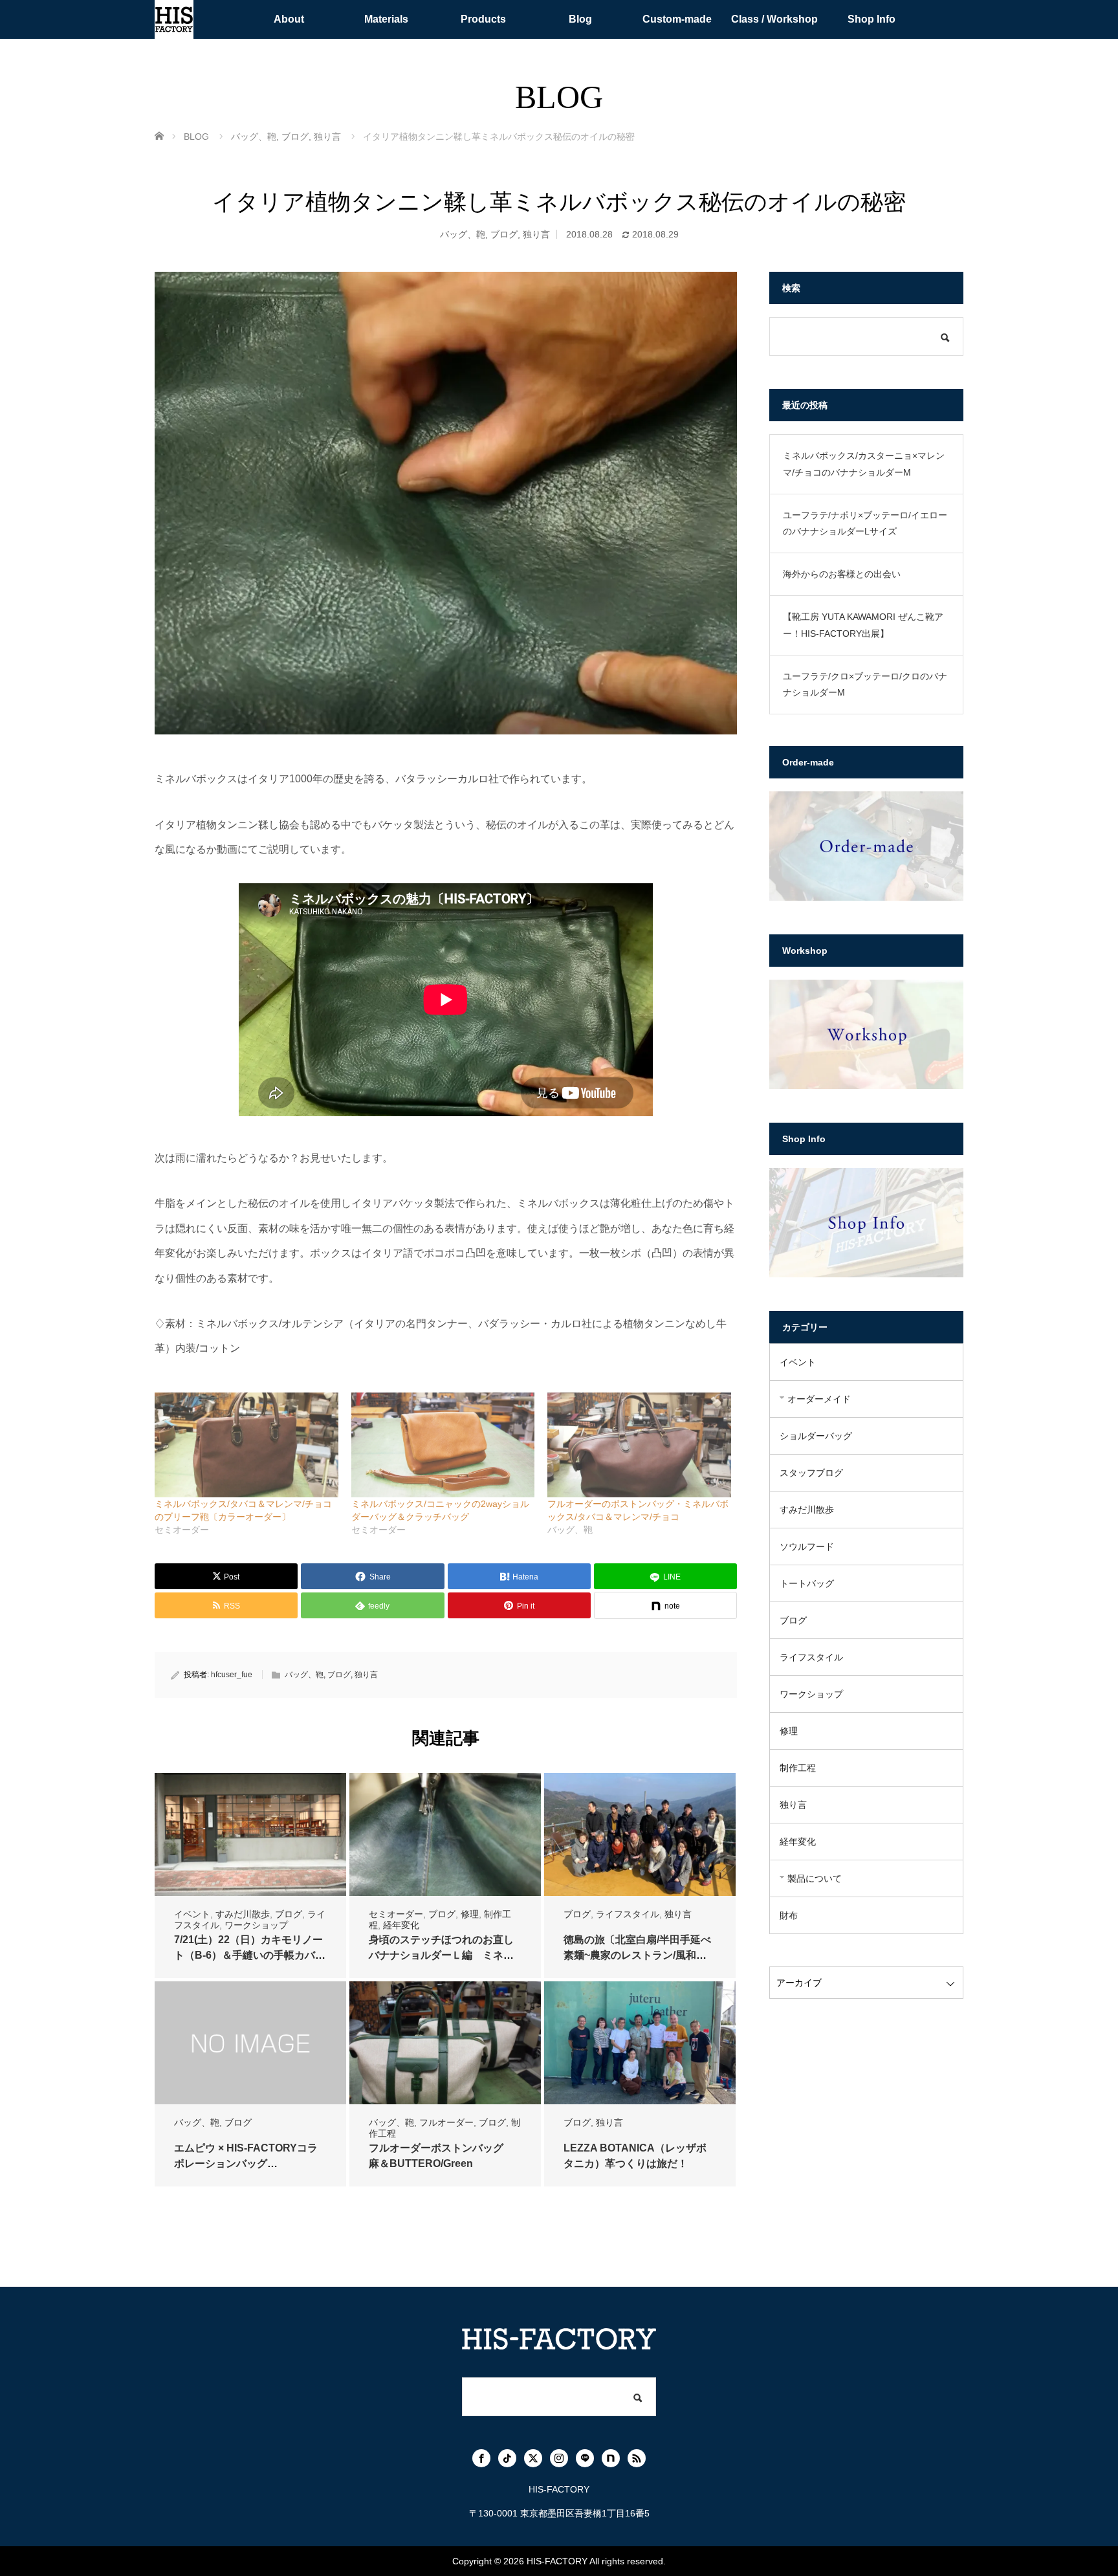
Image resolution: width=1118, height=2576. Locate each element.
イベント (192, 1914)
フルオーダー (446, 2122)
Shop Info (871, 19)
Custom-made (677, 19)
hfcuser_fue (232, 1675)
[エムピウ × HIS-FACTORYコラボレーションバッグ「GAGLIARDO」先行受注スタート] (250, 2043)
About (289, 19)
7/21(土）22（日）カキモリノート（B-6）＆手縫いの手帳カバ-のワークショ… (248, 1955)
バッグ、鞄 (463, 234)
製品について (815, 1878)
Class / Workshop (774, 19)
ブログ (504, 234)
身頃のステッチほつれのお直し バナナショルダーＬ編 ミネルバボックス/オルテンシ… (446, 1955)
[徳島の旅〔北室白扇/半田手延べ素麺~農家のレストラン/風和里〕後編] (640, 1835)
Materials (386, 19)
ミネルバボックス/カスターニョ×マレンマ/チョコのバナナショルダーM (864, 464)
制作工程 (798, 1768)
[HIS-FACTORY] (174, 19)
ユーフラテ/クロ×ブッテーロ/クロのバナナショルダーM (865, 684)
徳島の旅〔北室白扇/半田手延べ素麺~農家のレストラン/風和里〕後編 (637, 1955)
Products (483, 19)
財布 (789, 1915)
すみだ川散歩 (243, 1914)
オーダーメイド (819, 1399)
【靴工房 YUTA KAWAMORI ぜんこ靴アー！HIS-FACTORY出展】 (863, 625)
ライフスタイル (628, 1914)
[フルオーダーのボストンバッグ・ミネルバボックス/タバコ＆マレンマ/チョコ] (639, 1445)
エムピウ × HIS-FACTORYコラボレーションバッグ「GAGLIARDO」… (246, 2163)
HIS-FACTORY (557, 2561)
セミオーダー (396, 1914)
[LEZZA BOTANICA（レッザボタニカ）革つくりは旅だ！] (640, 2043)
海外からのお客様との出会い (842, 574)
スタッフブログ (811, 1473)
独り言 (536, 234)
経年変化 (401, 1925)
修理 (470, 1914)
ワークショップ (256, 1925)
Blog (580, 19)
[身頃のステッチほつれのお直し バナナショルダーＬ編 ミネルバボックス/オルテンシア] (445, 1835)
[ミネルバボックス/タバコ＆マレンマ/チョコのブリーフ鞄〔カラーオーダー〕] (247, 1445)
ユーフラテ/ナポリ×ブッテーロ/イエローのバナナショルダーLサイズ (865, 523)
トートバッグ (807, 1583)
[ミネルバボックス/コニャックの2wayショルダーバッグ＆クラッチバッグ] (443, 1445)
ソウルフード (807, 1547)
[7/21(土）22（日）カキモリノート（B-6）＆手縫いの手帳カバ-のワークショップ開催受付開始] (250, 1835)
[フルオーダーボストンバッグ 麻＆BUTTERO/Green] (445, 2043)
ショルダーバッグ (816, 1436)
